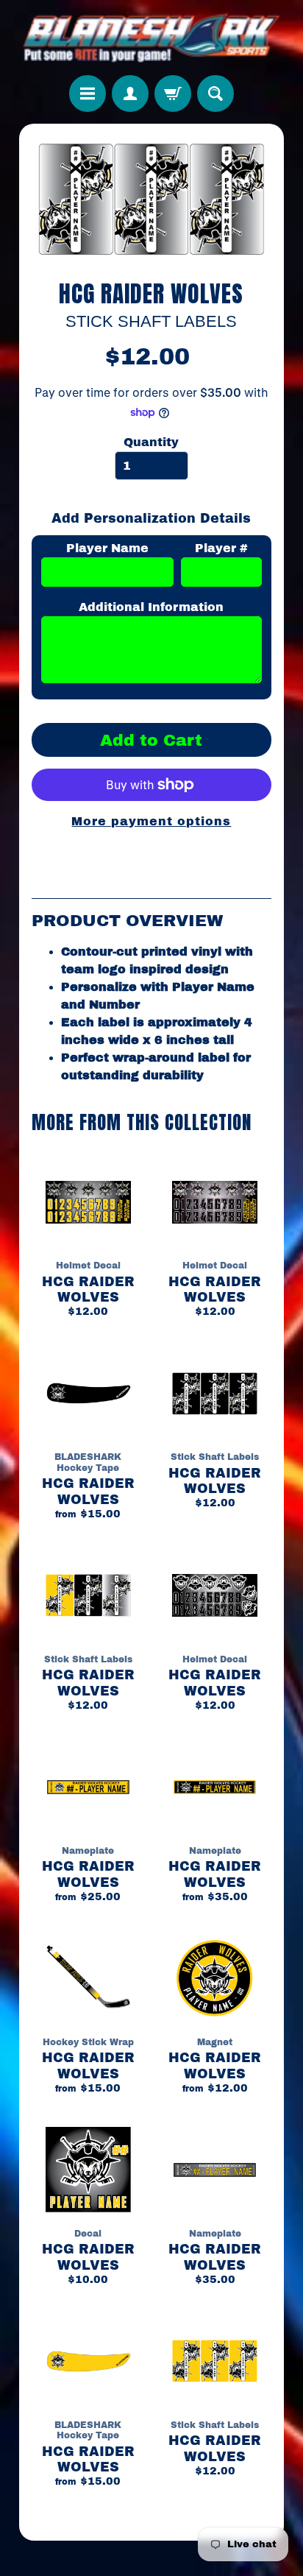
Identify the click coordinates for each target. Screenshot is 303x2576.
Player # (221, 548)
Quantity (151, 442)
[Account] (130, 93)
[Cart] (173, 93)
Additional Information (151, 607)
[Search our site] (215, 93)
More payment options (151, 821)
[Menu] (88, 93)
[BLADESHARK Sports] (151, 38)
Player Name (107, 548)
